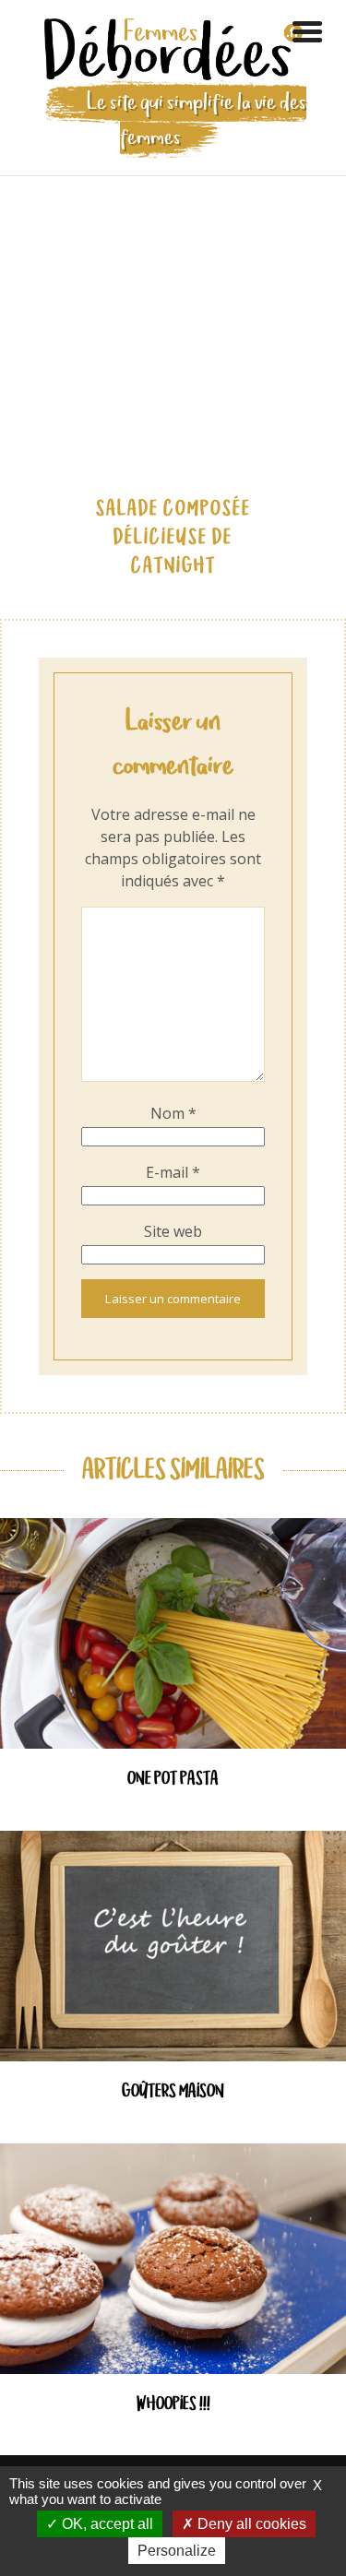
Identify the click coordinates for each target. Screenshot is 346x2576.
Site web (173, 1231)
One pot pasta (173, 1780)
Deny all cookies (250, 2524)
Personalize (177, 2551)
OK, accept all (106, 2524)
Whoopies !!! (173, 2405)
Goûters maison (173, 2092)
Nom (173, 1113)
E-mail (173, 1172)
